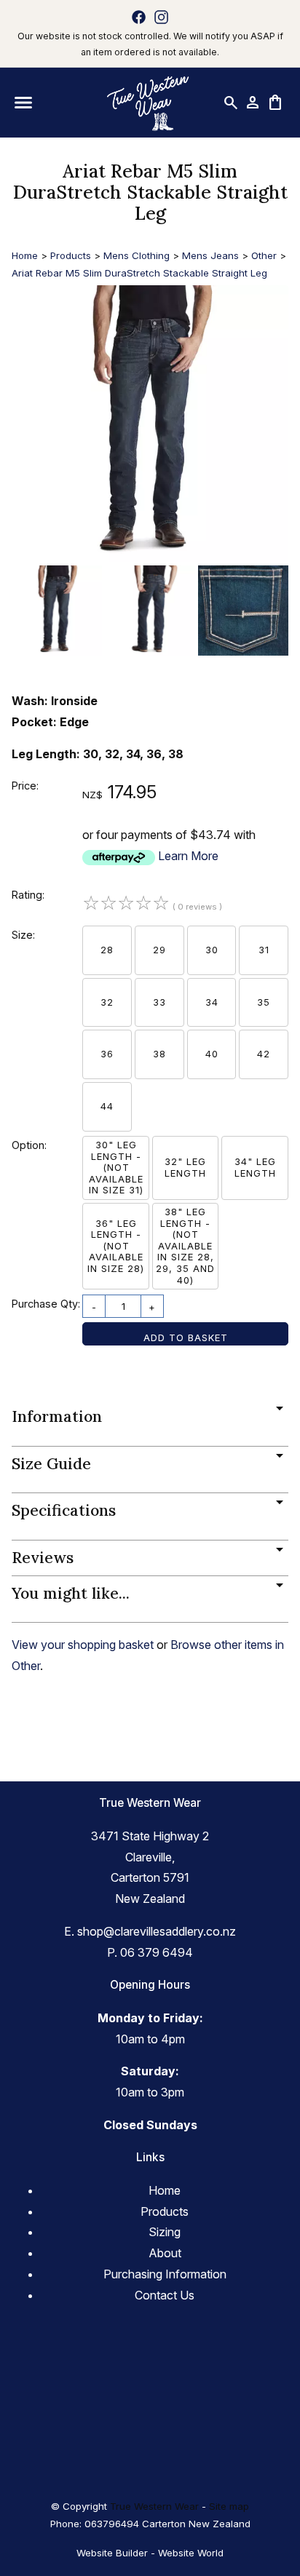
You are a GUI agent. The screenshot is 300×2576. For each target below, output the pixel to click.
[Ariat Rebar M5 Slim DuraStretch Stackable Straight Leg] (150, 557)
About (165, 2253)
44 (107, 1106)
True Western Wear (154, 2506)
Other (264, 255)
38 (159, 1054)
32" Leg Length (185, 1167)
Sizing (165, 2232)
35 (264, 1002)
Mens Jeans (210, 255)
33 (159, 1002)
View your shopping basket (83, 1645)
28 (107, 950)
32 (107, 1002)
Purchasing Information (165, 2274)
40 (212, 1054)
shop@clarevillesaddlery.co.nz (157, 1931)
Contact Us (165, 2295)
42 (264, 1054)
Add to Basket (186, 1337)
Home (25, 255)
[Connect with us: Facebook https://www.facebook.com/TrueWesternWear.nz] (139, 17)
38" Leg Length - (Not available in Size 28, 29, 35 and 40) (185, 1246)
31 (264, 950)
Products (71, 255)
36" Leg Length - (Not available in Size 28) (116, 1246)
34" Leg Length (255, 1167)
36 (107, 1054)
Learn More (188, 856)
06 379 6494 (157, 1952)
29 (159, 950)
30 (212, 950)
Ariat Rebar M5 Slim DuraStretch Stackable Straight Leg (139, 273)
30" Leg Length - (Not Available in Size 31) (116, 1167)
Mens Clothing (137, 255)
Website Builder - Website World (150, 2553)
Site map (229, 2506)
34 (212, 1002)
